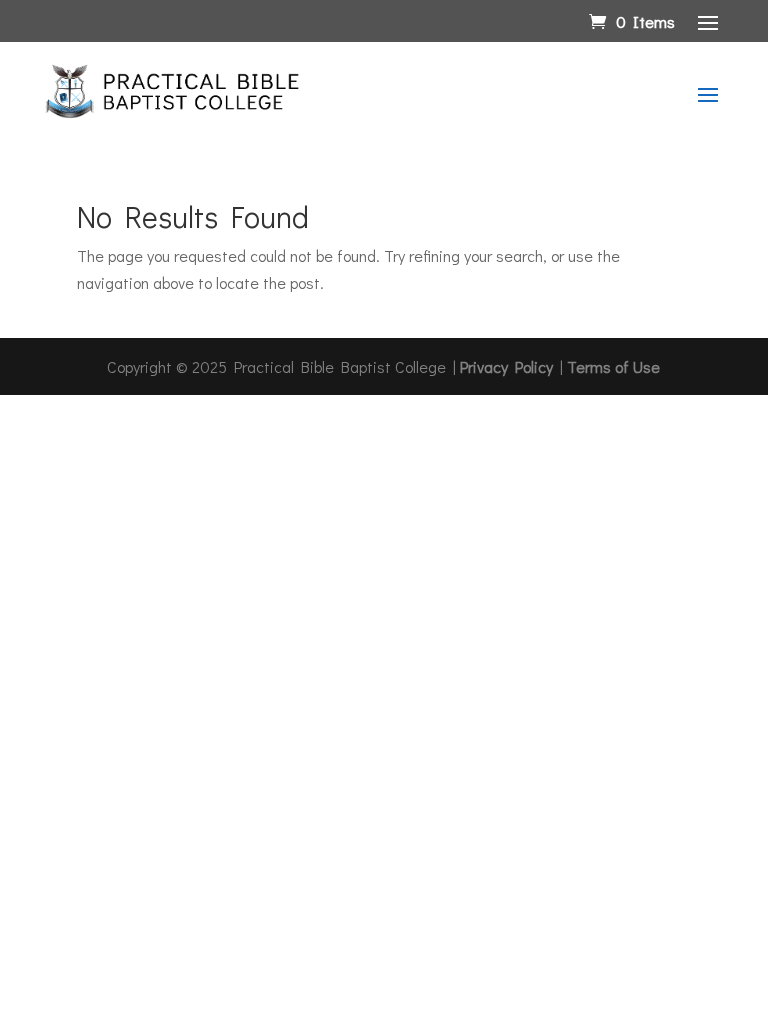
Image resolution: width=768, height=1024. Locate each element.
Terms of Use (613, 366)
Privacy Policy (506, 366)
